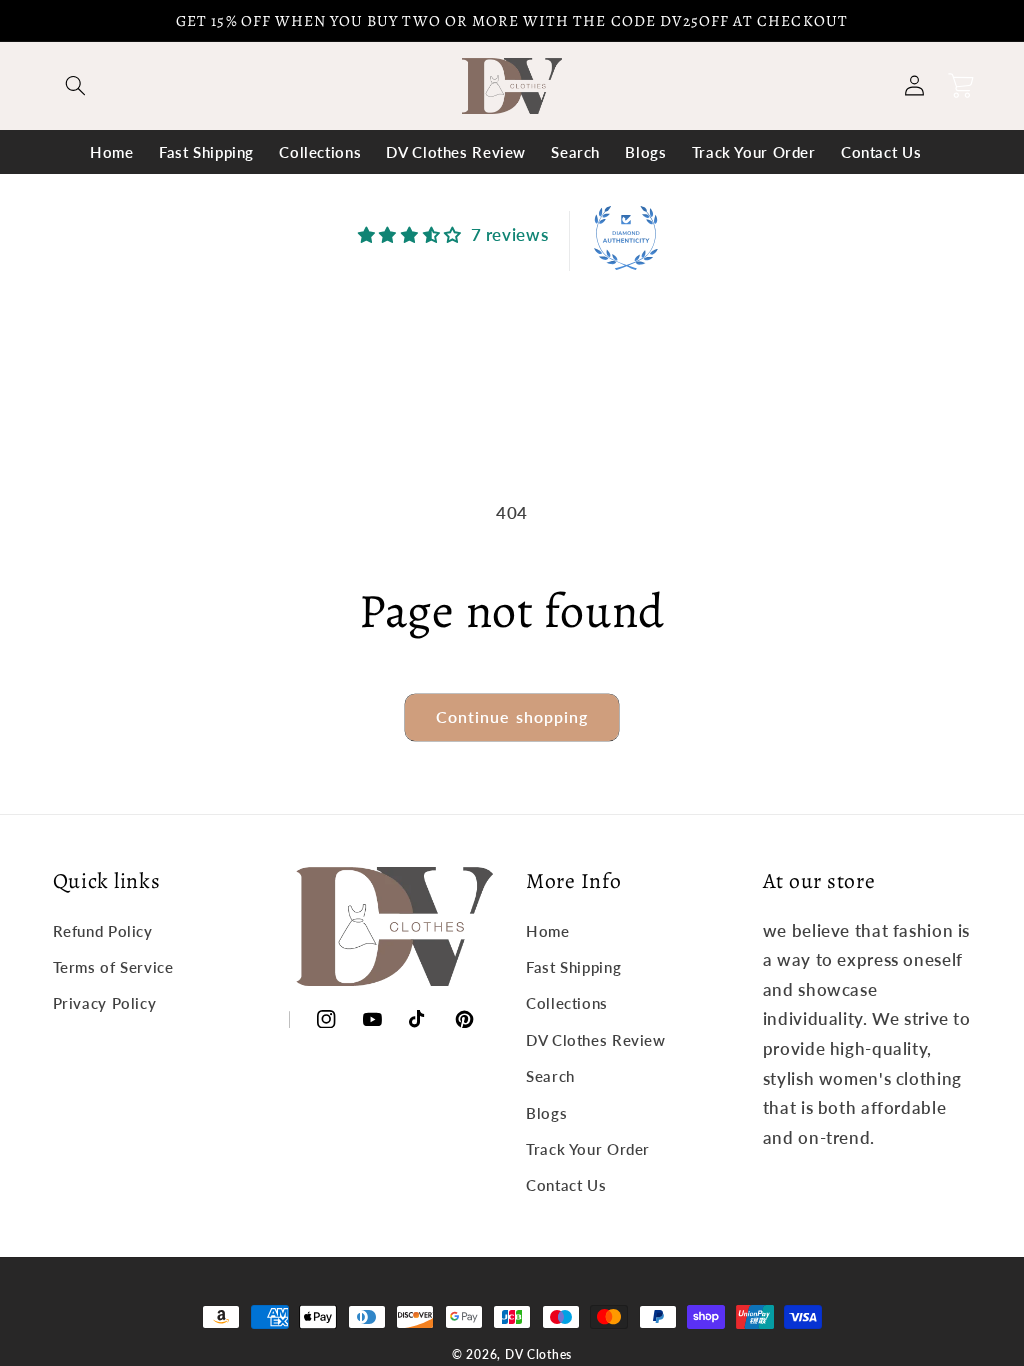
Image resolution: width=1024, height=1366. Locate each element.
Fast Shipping (573, 967)
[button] (76, 86)
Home (548, 931)
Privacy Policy (105, 1003)
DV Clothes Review (596, 1040)
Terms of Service (113, 967)
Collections (567, 1003)
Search (550, 1076)
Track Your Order (588, 1149)
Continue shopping (512, 716)
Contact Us (566, 1185)
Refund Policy (103, 931)
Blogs (546, 1113)
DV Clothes (538, 1354)
